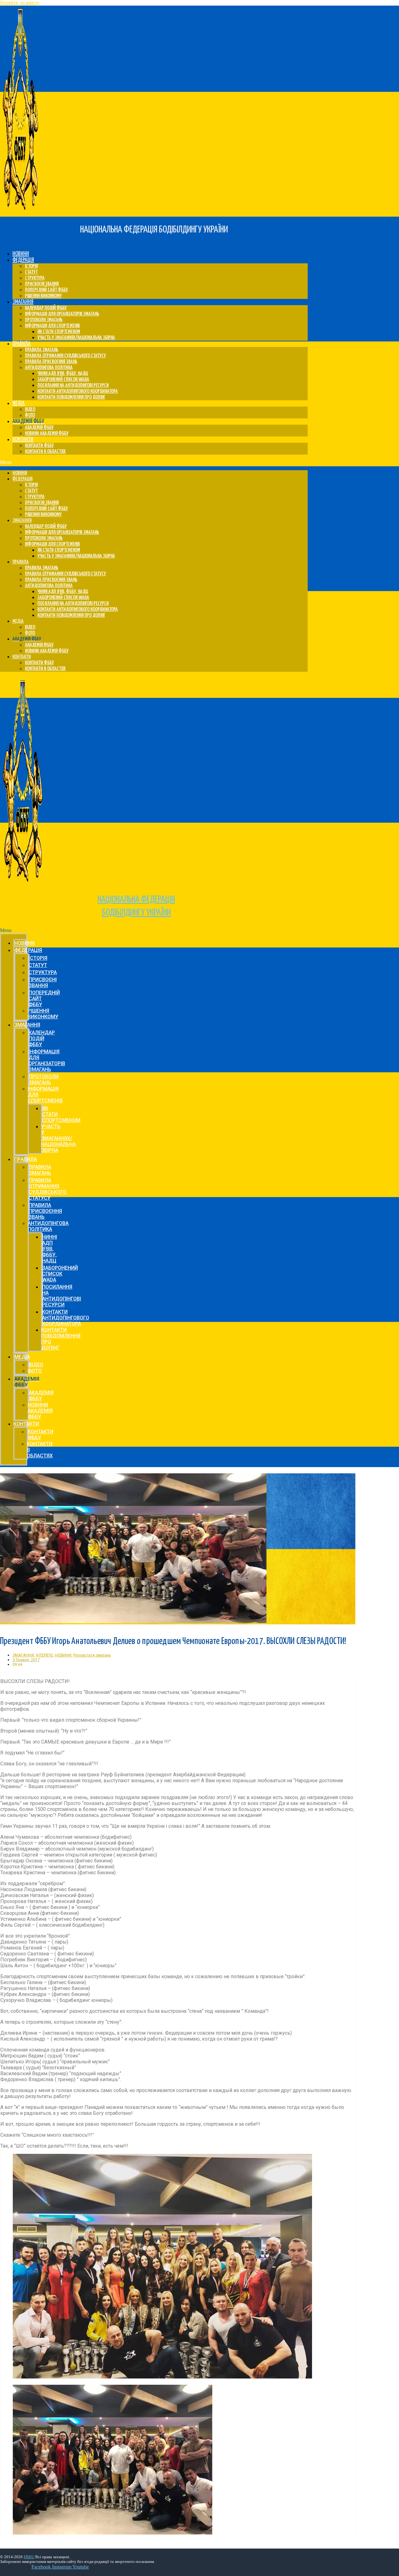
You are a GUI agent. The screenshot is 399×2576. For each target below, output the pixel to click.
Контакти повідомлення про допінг (71, 397)
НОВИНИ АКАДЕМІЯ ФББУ (47, 434)
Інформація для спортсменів (52, 326)
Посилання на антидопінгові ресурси (73, 385)
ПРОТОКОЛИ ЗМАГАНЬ (44, 320)
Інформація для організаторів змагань (62, 314)
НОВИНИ (21, 254)
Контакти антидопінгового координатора (78, 391)
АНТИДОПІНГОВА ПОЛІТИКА (49, 368)
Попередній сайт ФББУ (46, 290)
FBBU (29, 2557)
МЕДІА (19, 403)
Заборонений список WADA (63, 380)
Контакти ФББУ (39, 446)
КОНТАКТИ (23, 439)
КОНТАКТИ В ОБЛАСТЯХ (45, 452)
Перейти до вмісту (20, 3)
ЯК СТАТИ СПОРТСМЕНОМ (59, 332)
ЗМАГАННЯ (23, 302)
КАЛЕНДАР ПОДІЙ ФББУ (46, 308)
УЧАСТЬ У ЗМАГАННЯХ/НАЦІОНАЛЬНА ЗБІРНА (76, 338)
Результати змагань (92, 1655)
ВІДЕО (30, 410)
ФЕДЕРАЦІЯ (23, 260)
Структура (35, 278)
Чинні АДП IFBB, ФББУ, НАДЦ (63, 374)
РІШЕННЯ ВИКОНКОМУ (43, 296)
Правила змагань (42, 350)
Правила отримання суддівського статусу (65, 356)
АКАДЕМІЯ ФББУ (39, 428)
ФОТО (30, 415)
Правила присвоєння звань (51, 362)
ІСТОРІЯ (31, 266)
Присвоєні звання (42, 284)
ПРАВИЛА (22, 344)
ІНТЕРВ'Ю (44, 1655)
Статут (31, 272)
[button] (154, 462)
